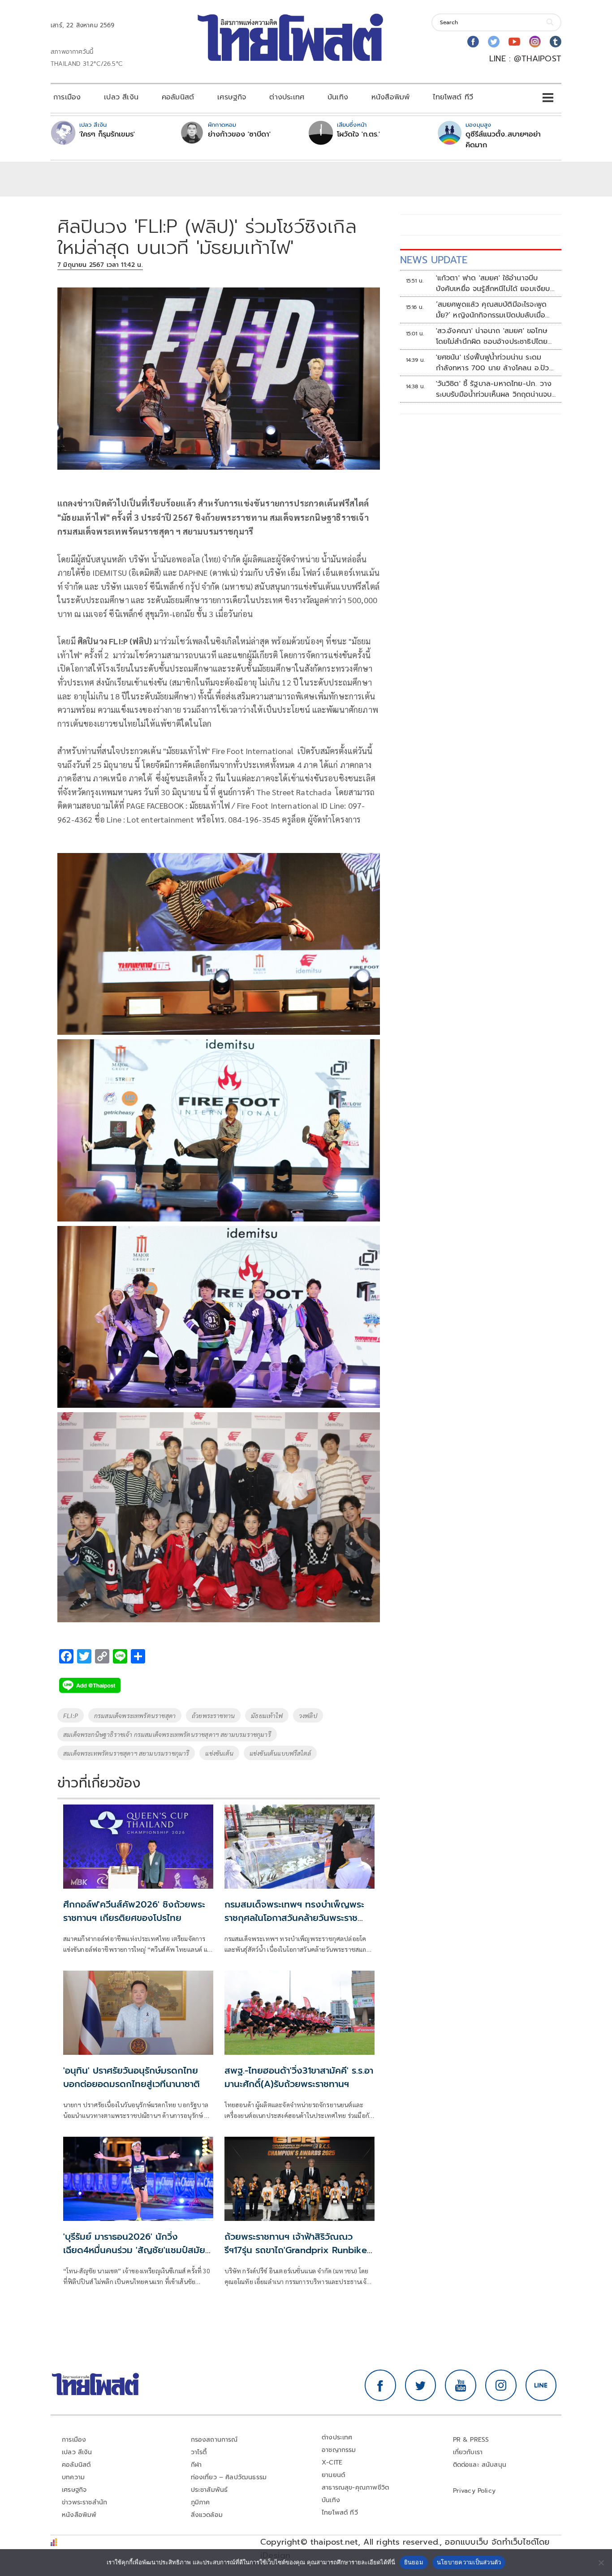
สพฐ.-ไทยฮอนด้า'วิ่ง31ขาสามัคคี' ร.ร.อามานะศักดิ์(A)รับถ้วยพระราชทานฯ (299, 2077)
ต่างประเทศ (287, 97)
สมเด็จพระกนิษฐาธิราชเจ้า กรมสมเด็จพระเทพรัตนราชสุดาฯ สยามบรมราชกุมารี (167, 1734)
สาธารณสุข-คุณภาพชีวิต (355, 2488)
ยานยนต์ (333, 2475)
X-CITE (332, 2462)
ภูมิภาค (200, 2502)
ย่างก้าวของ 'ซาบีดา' (239, 134)
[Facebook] (473, 42)
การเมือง (67, 97)
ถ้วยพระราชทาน (213, 1715)
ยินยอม (414, 2562)
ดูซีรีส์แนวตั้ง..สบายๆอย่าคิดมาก (503, 140)
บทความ (73, 2477)
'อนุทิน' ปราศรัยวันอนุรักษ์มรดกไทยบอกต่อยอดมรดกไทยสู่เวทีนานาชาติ (131, 2077)
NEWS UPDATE (434, 260)
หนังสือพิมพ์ (390, 97)
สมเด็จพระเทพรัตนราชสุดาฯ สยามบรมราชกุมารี (126, 1753)
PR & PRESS (471, 2440)
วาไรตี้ (199, 2452)
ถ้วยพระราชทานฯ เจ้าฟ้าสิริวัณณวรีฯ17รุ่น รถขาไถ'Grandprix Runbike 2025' (296, 2250)
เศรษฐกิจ (232, 97)
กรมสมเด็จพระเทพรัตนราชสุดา (135, 1715)
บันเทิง (338, 97)
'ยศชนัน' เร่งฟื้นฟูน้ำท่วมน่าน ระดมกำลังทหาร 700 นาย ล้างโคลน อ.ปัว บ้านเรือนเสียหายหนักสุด (493, 363)
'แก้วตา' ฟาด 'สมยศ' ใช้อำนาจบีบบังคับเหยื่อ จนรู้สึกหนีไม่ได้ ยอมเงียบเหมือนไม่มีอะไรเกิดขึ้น (493, 283)
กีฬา (196, 2465)
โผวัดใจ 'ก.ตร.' (358, 134)
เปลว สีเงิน (121, 97)
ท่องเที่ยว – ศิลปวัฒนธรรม (229, 2477)
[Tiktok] (556, 42)
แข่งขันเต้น (219, 1753)
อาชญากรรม (339, 2450)
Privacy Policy (474, 2491)
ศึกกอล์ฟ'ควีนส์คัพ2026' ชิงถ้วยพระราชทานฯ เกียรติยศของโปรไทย (134, 1911)
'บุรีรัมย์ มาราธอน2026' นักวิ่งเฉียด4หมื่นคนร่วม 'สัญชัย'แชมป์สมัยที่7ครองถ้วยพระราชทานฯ (134, 2250)
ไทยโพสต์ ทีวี (453, 97)
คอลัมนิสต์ (178, 97)
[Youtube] (514, 42)
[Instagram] (535, 42)
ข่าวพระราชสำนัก (84, 2502)
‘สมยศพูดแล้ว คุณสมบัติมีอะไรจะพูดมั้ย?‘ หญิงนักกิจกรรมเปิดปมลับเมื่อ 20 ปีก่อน (491, 310)
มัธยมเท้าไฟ (267, 1715)
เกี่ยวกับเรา (468, 2452)
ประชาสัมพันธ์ (209, 2490)
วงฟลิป (308, 1715)
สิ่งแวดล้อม (207, 2515)
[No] (601, 2563)
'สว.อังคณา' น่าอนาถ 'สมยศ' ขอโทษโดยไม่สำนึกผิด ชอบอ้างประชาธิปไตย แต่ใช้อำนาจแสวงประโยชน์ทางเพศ (492, 336)
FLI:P (71, 1715)
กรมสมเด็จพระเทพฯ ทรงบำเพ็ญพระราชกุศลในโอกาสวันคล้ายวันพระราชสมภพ (294, 1918)
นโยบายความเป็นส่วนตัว (469, 2562)
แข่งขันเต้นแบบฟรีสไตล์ (280, 1753)
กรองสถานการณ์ (214, 2440)
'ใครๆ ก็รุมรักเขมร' (107, 134)
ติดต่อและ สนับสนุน (480, 2465)
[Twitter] (494, 42)
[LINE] (541, 2385)
